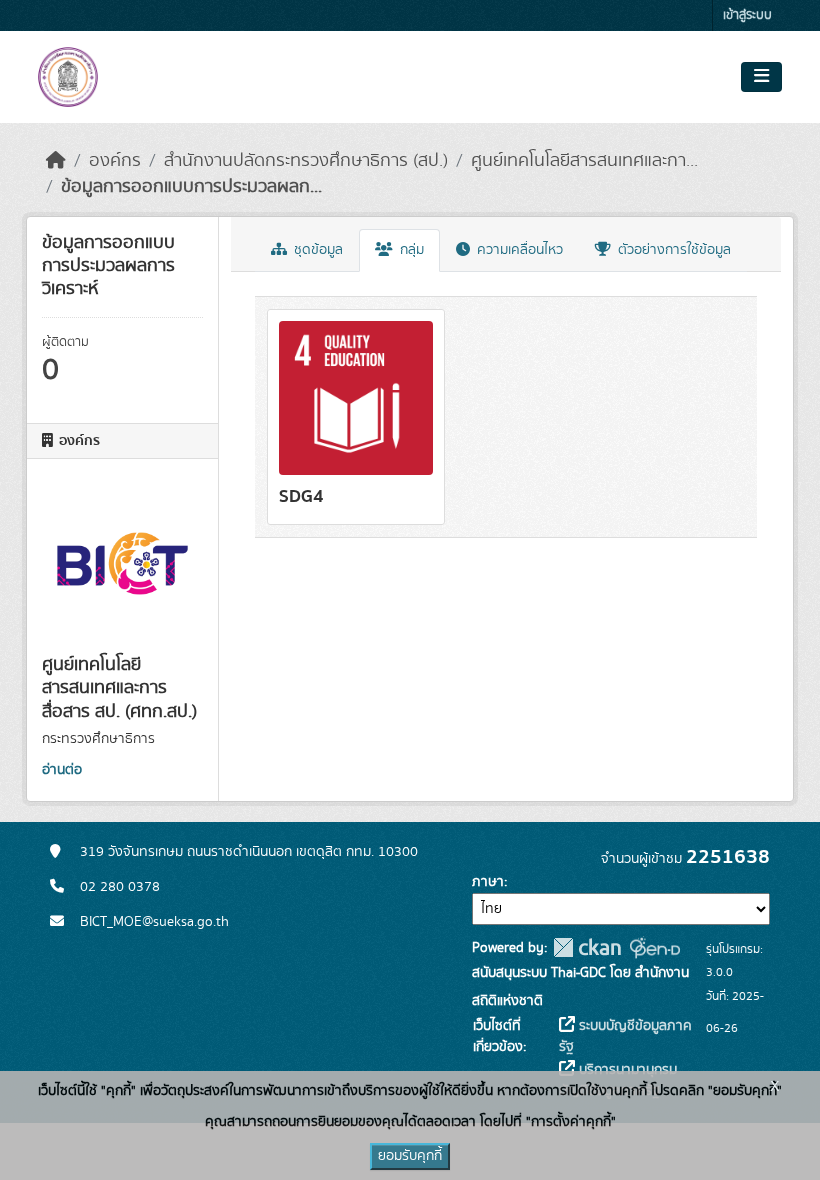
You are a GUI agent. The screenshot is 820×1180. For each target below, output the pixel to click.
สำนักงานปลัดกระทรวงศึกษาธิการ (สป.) (306, 161)
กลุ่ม (410, 250)
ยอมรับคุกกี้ (410, 1156)
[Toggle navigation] (761, 77)
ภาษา (488, 882)
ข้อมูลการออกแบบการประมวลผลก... (191, 187)
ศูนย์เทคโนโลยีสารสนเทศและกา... (584, 161)
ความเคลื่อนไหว (518, 250)
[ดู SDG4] (356, 417)
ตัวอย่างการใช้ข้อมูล (672, 250)
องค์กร (115, 161)
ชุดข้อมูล (316, 250)
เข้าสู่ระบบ (747, 15)
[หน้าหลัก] (56, 161)
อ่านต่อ (62, 770)
